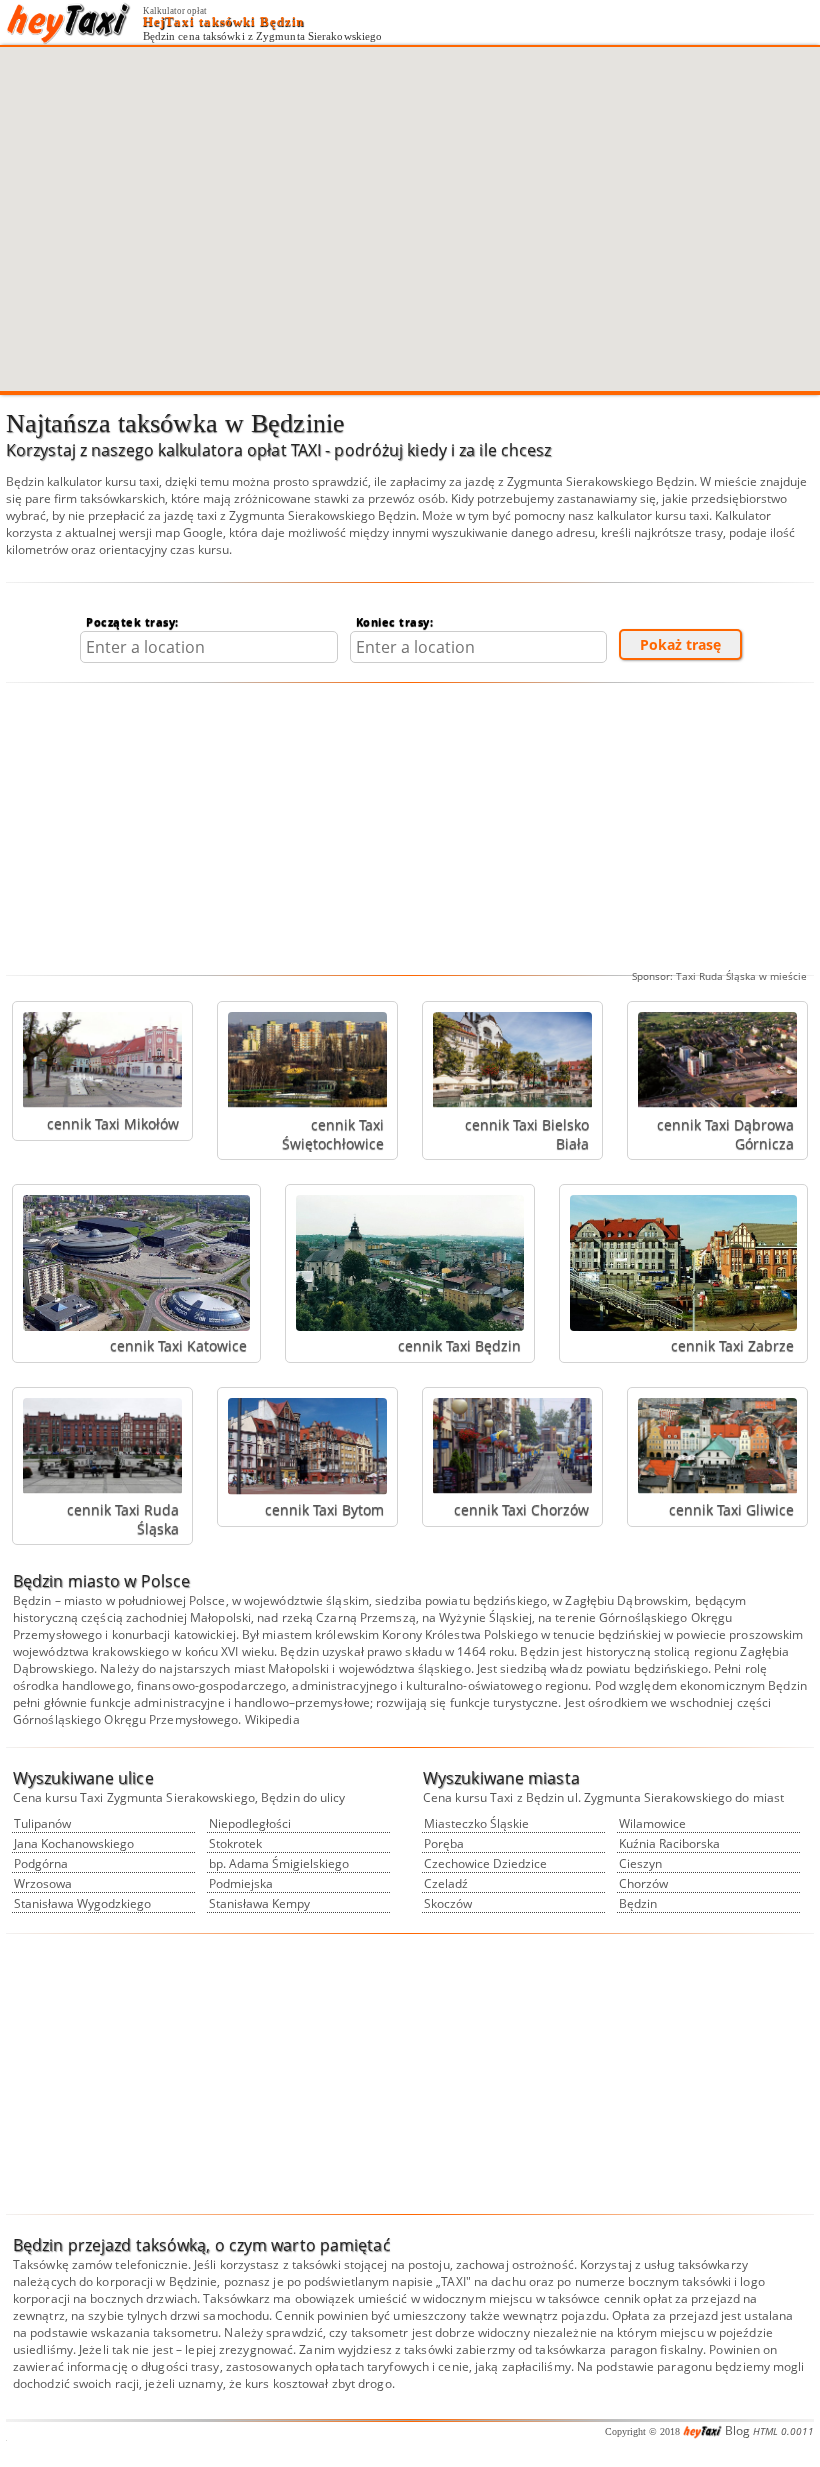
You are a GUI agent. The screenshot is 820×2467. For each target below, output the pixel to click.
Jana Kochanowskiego (74, 1843)
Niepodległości (250, 1823)
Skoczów (448, 1903)
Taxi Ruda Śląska (716, 976)
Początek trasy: (132, 621)
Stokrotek (235, 1843)
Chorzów (643, 1883)
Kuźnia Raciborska (669, 1843)
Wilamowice (652, 1823)
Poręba (444, 1843)
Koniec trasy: (395, 621)
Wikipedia (272, 1719)
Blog (737, 2430)
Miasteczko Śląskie (476, 1823)
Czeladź (446, 1883)
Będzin (638, 1903)
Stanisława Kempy (259, 1903)
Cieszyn (640, 1863)
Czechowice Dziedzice (485, 1863)
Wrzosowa (43, 1883)
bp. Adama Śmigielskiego (279, 1863)
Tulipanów (42, 1823)
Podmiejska (241, 1883)
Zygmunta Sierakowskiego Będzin (600, 481)
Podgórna (41, 1863)
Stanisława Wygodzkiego (82, 1903)
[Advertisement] (410, 829)
